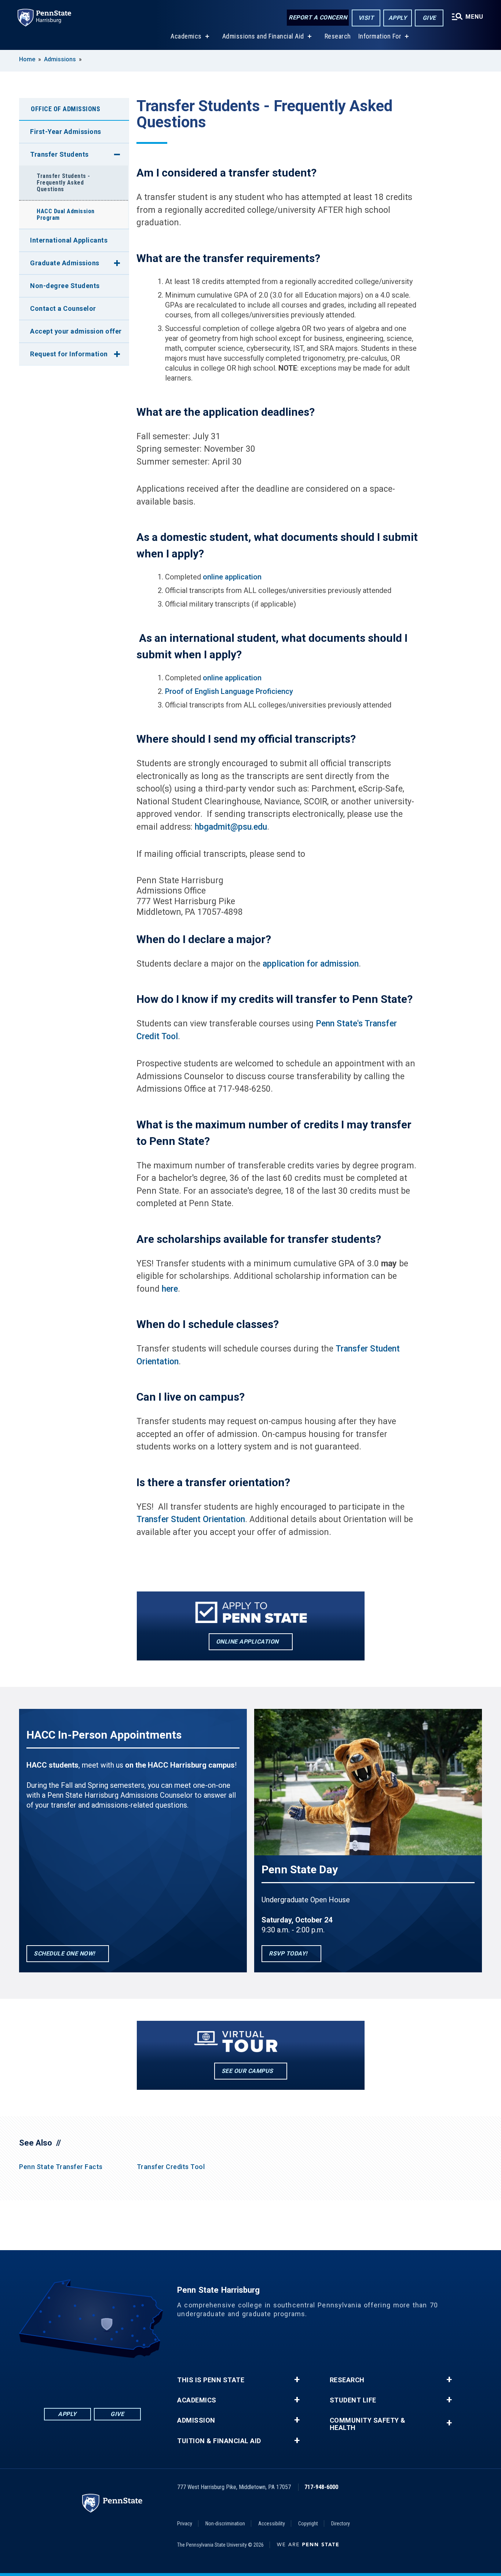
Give (429, 18)
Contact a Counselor (63, 308)
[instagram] (131, 2378)
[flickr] (92, 2378)
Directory (341, 2524)
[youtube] (111, 2378)
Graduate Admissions (65, 263)
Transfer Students (59, 154)
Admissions (60, 59)
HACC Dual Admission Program (66, 214)
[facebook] (54, 2378)
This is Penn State (211, 2380)
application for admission (311, 964)
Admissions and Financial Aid (263, 36)
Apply (398, 18)
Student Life (353, 2400)
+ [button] (297, 2380)
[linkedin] (73, 2378)
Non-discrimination (225, 2524)
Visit (366, 18)
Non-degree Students (65, 286)
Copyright (308, 2524)
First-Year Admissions (66, 132)
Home (27, 59)
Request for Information (69, 354)
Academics (186, 36)
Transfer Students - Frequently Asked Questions (63, 183)
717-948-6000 (321, 2487)
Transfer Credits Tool (171, 2167)
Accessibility (272, 2524)
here (170, 1289)
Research (338, 36)
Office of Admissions (65, 109)
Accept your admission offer (76, 331)
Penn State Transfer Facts (61, 2167)
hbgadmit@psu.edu (231, 827)
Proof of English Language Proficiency (229, 691)
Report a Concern (318, 17)
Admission (196, 2420)
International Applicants (69, 240)
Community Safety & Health (368, 2424)
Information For (380, 36)
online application (232, 577)
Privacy (185, 2524)
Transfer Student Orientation (191, 1519)
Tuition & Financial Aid (219, 2441)
